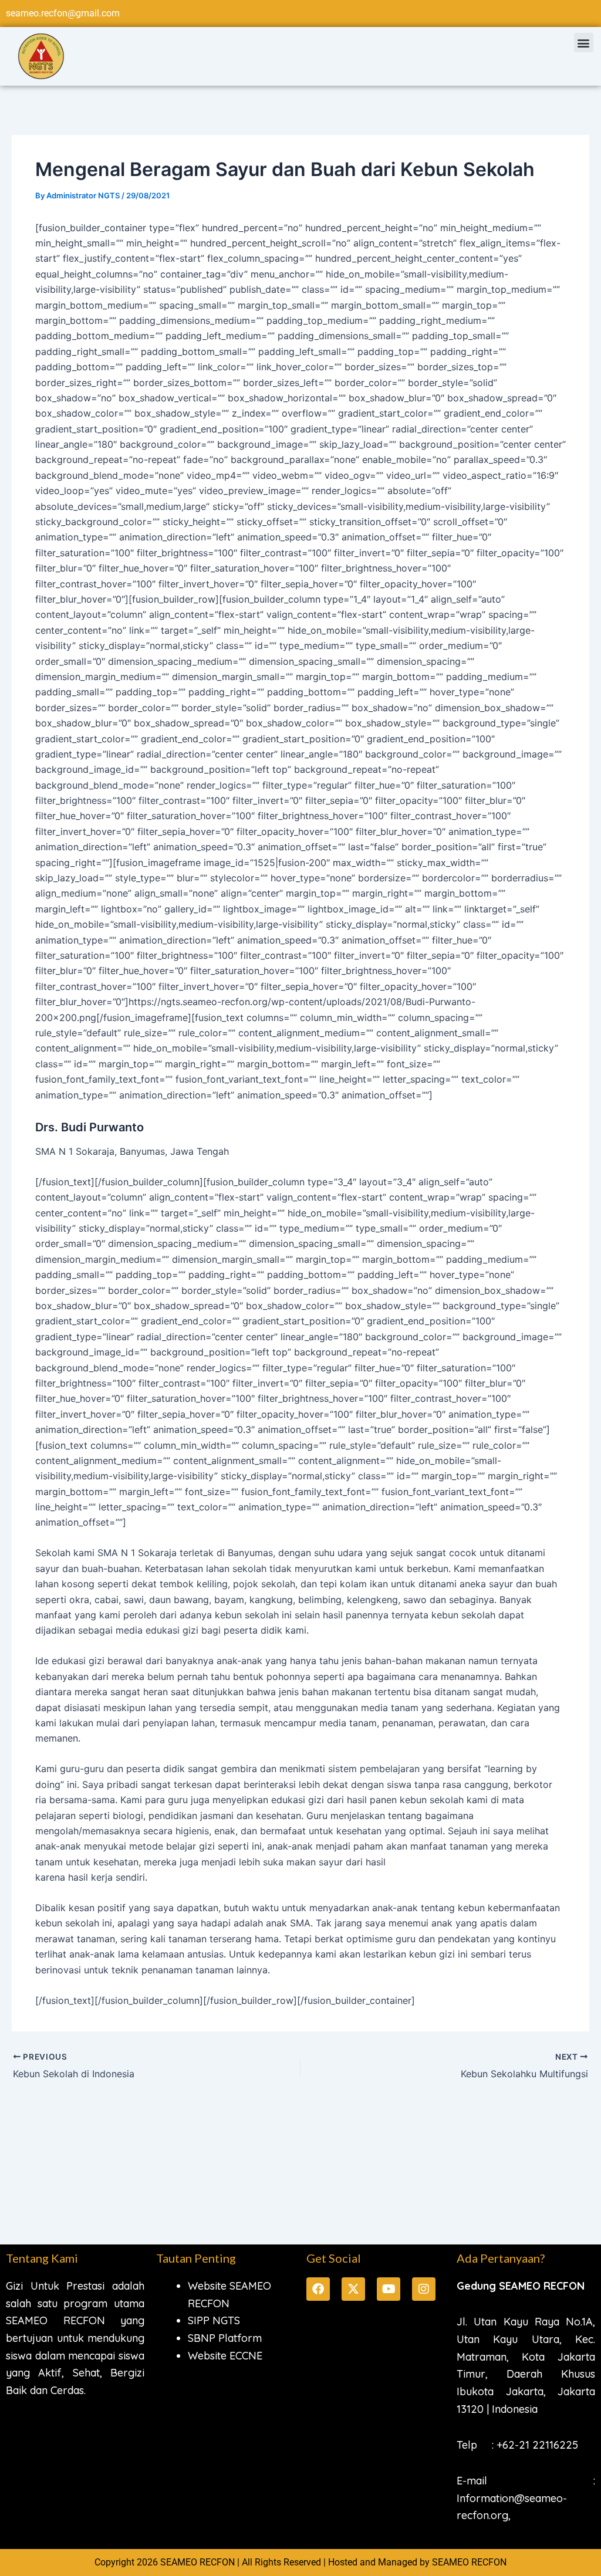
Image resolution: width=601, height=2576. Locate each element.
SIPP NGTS (214, 2320)
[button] (584, 43)
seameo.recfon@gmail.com (63, 13)
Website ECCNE (225, 2356)
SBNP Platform (225, 2338)
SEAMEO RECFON (469, 2562)
